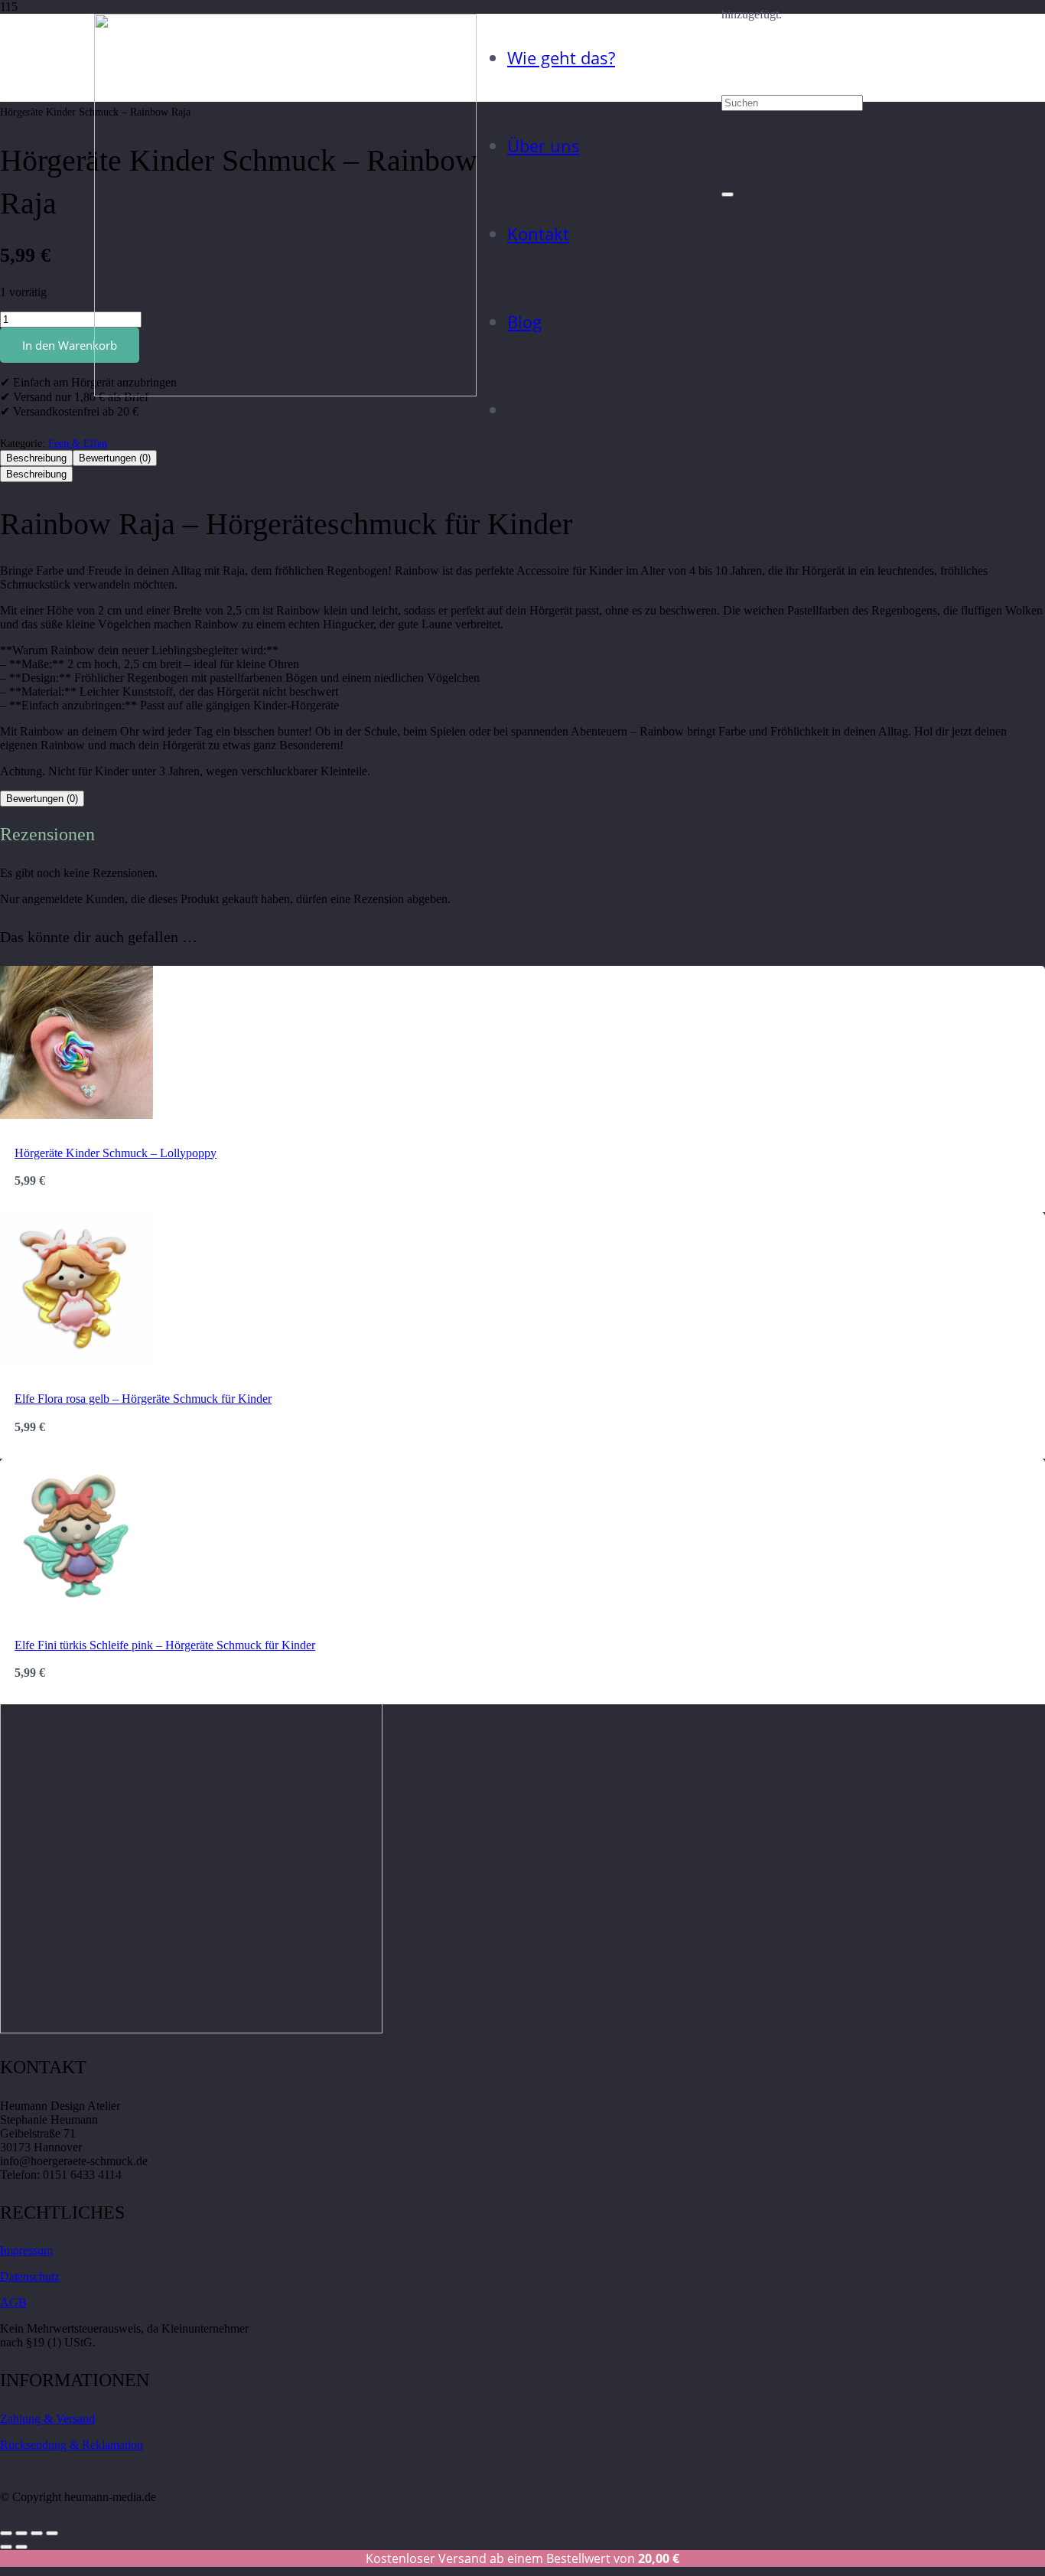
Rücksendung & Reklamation (72, 2445)
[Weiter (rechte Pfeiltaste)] (21, 2547)
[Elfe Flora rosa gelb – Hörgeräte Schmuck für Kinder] (77, 1361)
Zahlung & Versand (47, 2419)
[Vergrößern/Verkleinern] (6, 2533)
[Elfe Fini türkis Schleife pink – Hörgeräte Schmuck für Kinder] (77, 1608)
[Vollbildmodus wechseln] (21, 2533)
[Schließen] (728, 194)
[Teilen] (37, 2533)
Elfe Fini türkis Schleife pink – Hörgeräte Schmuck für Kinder (165, 1645)
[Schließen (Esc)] (52, 2533)
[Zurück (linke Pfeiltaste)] (6, 2547)
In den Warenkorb (70, 345)
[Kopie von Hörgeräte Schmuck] (285, 392)
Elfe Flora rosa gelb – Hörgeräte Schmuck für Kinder (143, 1399)
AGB (13, 2302)
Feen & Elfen (78, 443)
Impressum (26, 2250)
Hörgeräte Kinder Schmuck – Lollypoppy (116, 1153)
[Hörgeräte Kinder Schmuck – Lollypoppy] (77, 1115)
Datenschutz (30, 2276)
